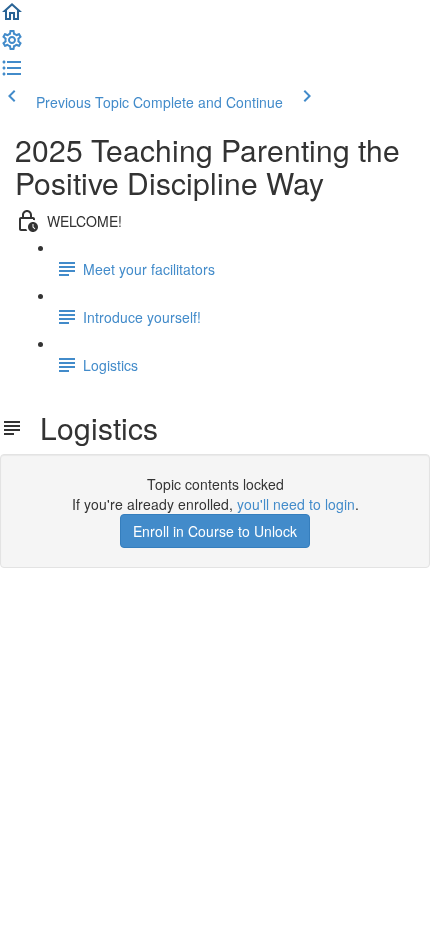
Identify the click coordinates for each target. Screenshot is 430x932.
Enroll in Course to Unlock (215, 531)
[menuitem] (12, 46)
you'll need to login (296, 504)
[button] (12, 18)
